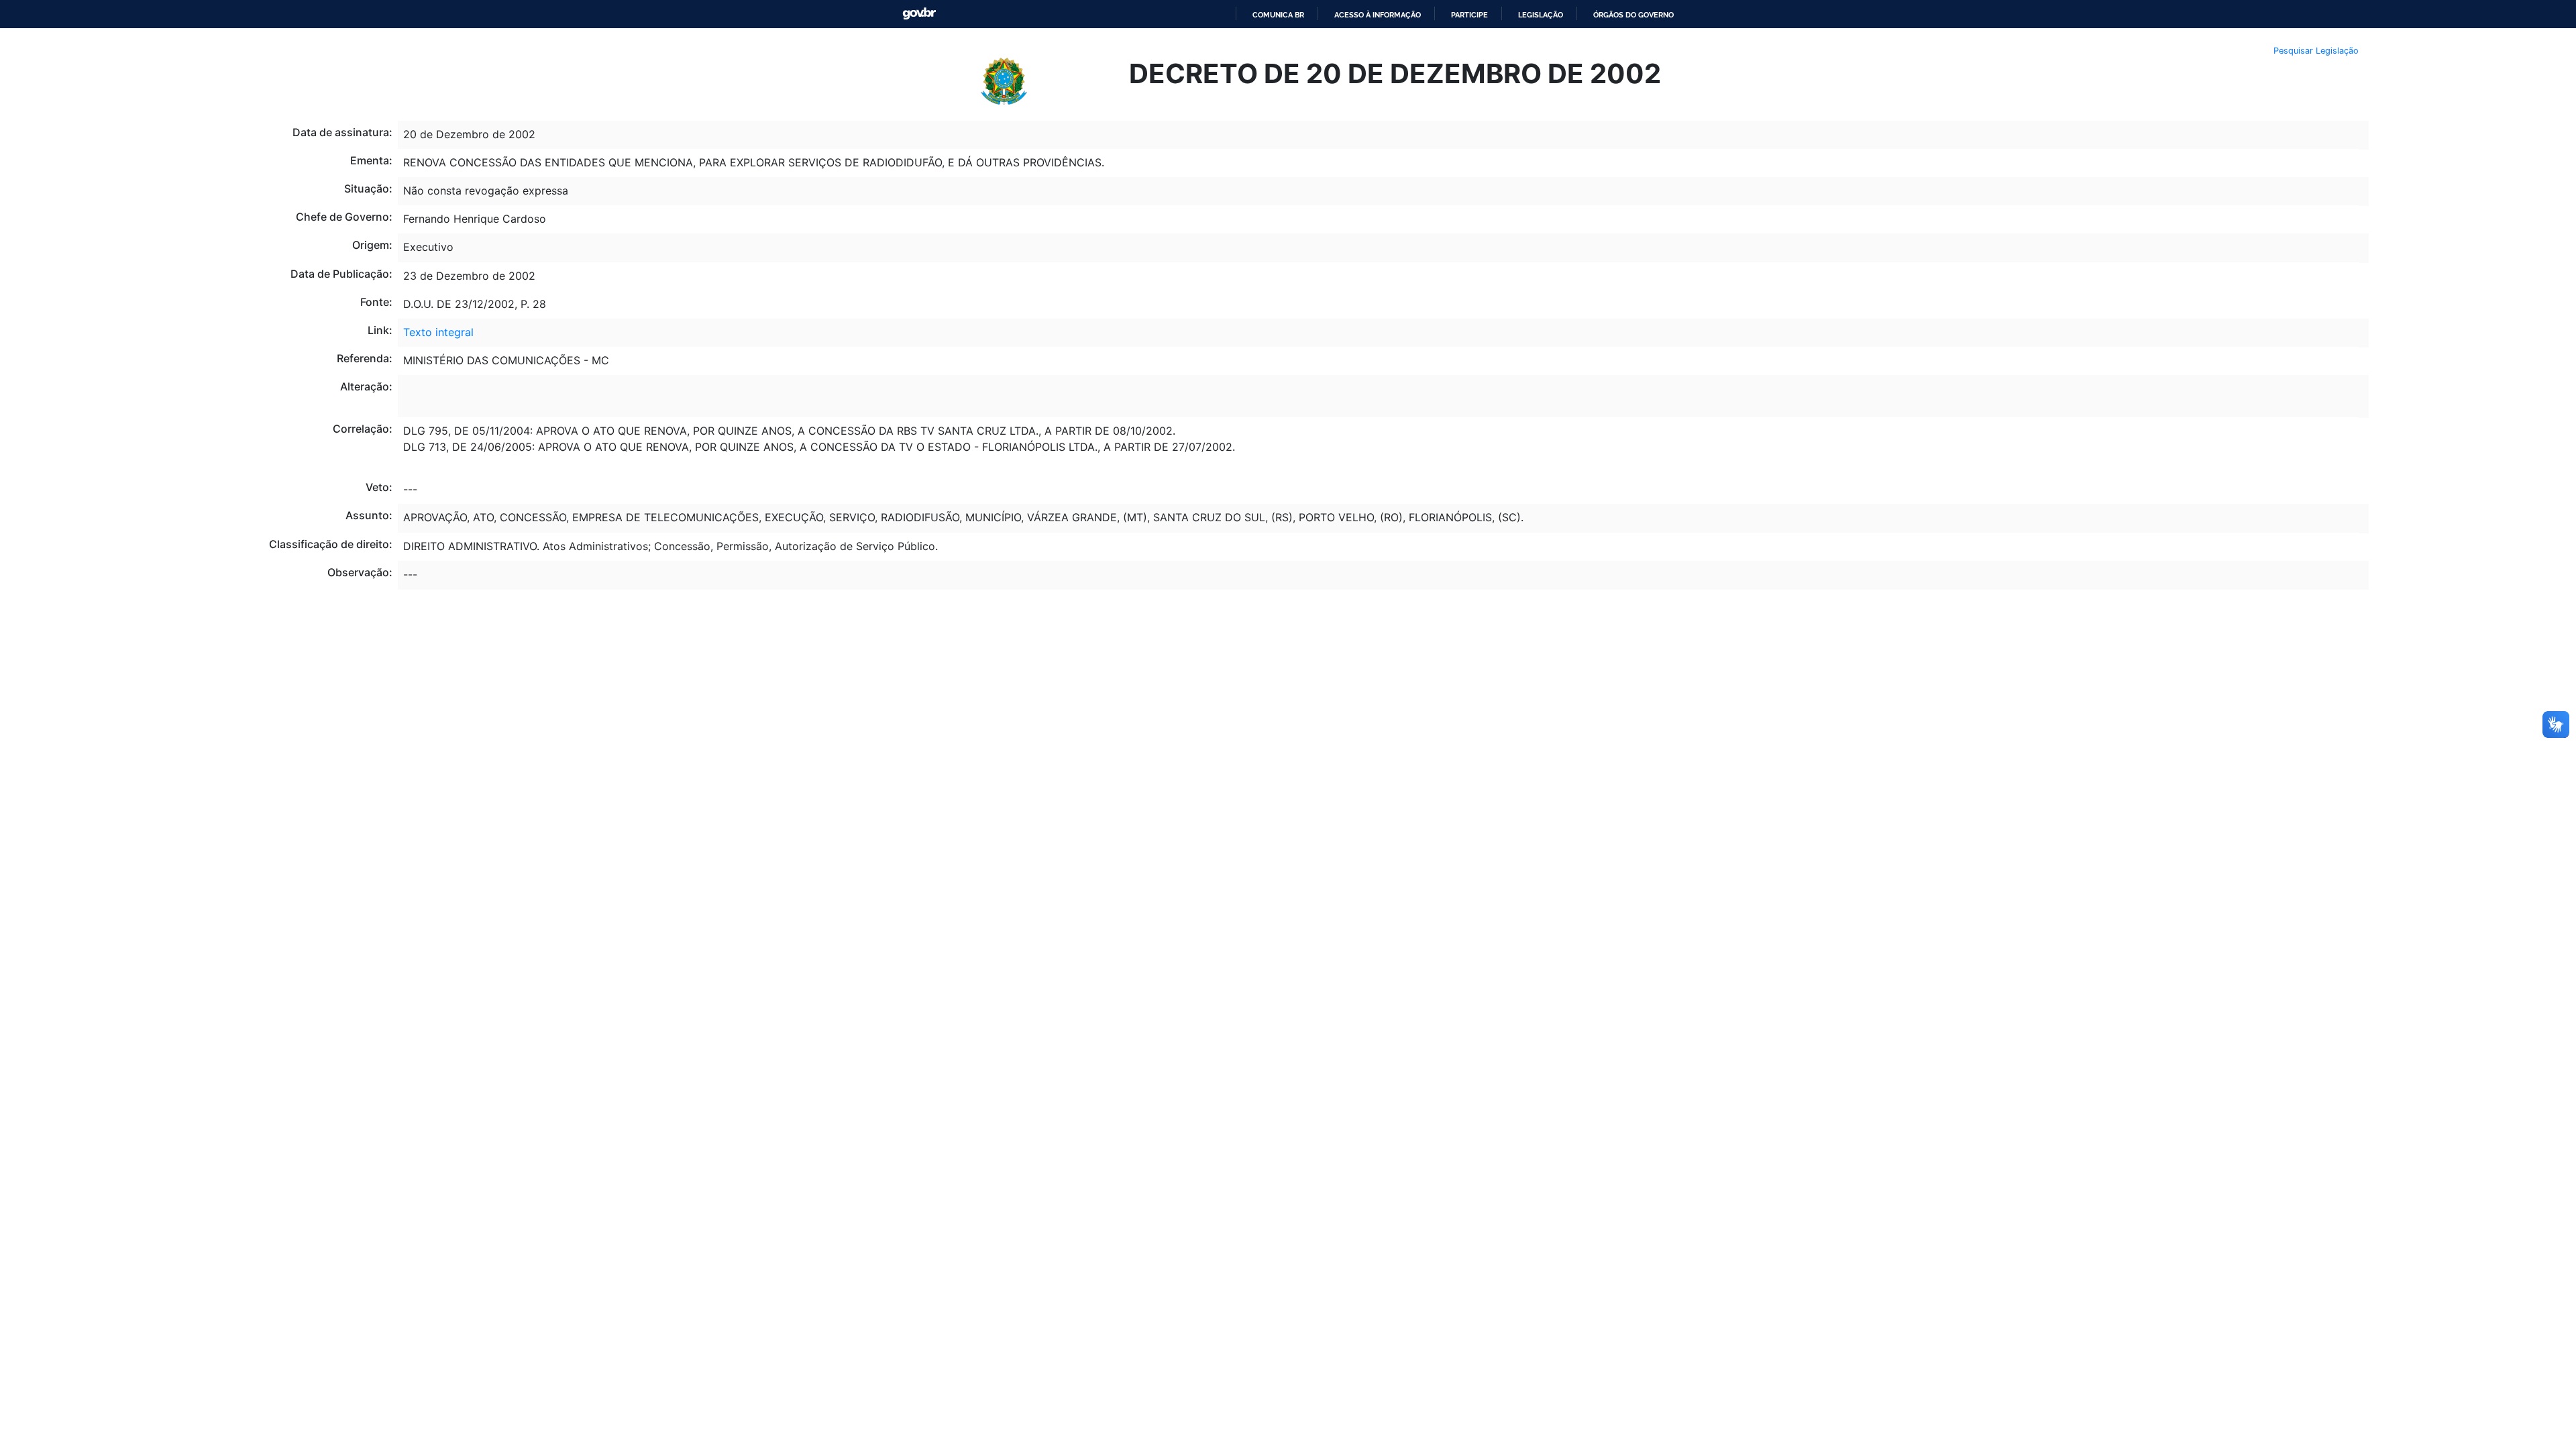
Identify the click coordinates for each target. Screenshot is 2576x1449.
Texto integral (438, 332)
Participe (1469, 15)
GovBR (919, 14)
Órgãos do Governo (1633, 15)
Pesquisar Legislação (2316, 51)
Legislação (1541, 15)
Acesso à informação (1378, 15)
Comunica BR (1278, 15)
